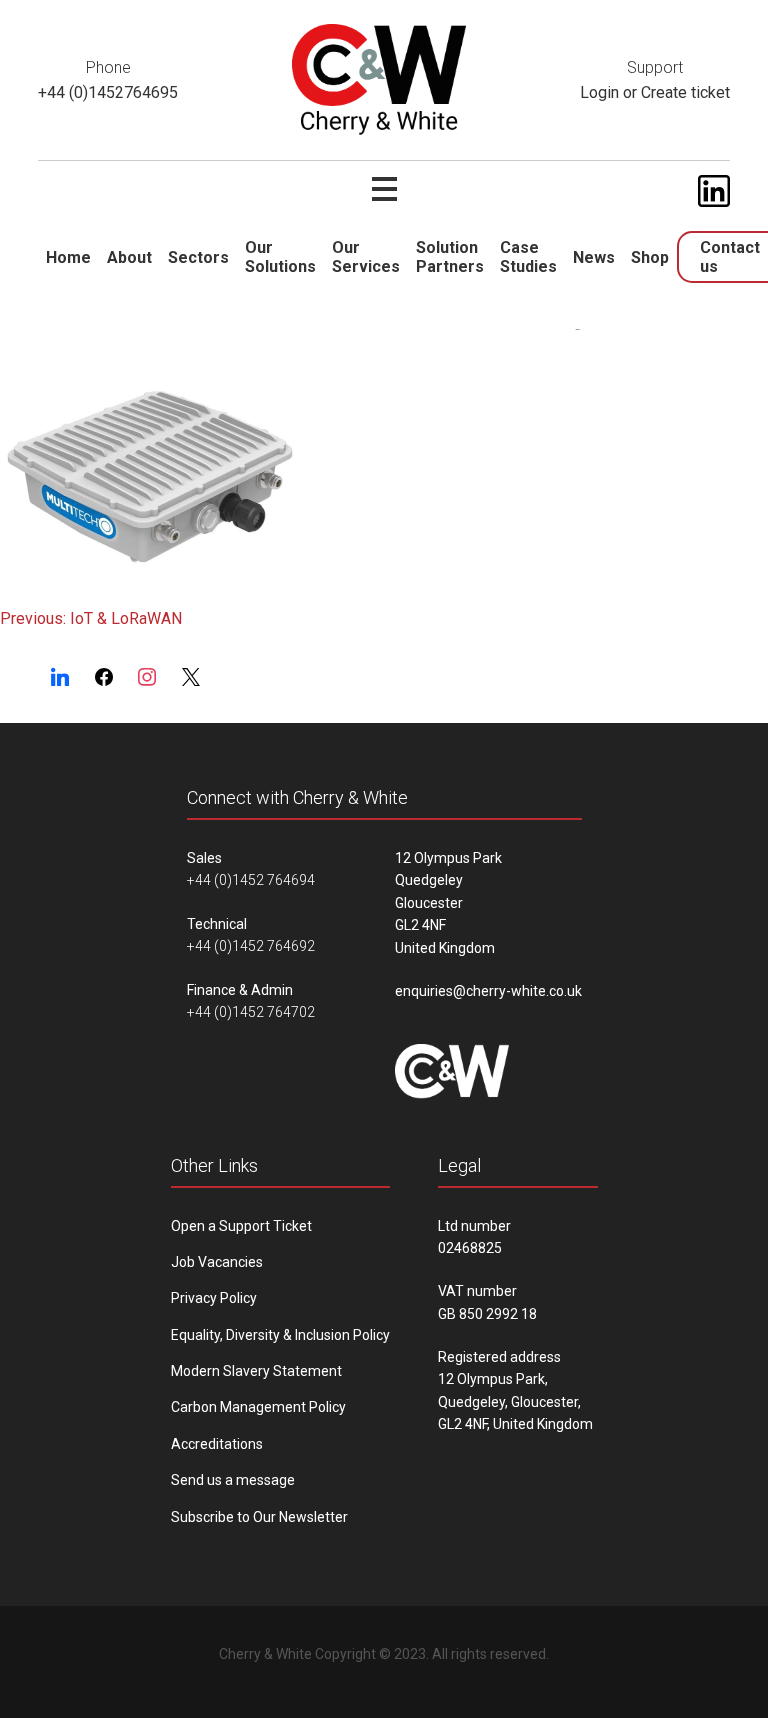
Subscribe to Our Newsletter (259, 1517)
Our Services (366, 257)
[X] (191, 678)
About (129, 257)
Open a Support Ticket (241, 1226)
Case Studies (528, 257)
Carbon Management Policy (258, 1407)
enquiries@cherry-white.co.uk (488, 991)
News (594, 257)
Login (599, 92)
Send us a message (233, 1480)
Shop (650, 257)
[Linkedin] (60, 678)
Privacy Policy (214, 1298)
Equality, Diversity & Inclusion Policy (280, 1335)
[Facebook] (104, 678)
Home (68, 257)
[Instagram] (148, 678)
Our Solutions (280, 257)
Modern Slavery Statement (256, 1371)
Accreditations (217, 1444)
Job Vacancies (217, 1262)
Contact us (730, 257)
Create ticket (685, 92)
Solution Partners (450, 257)
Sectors (198, 257)
